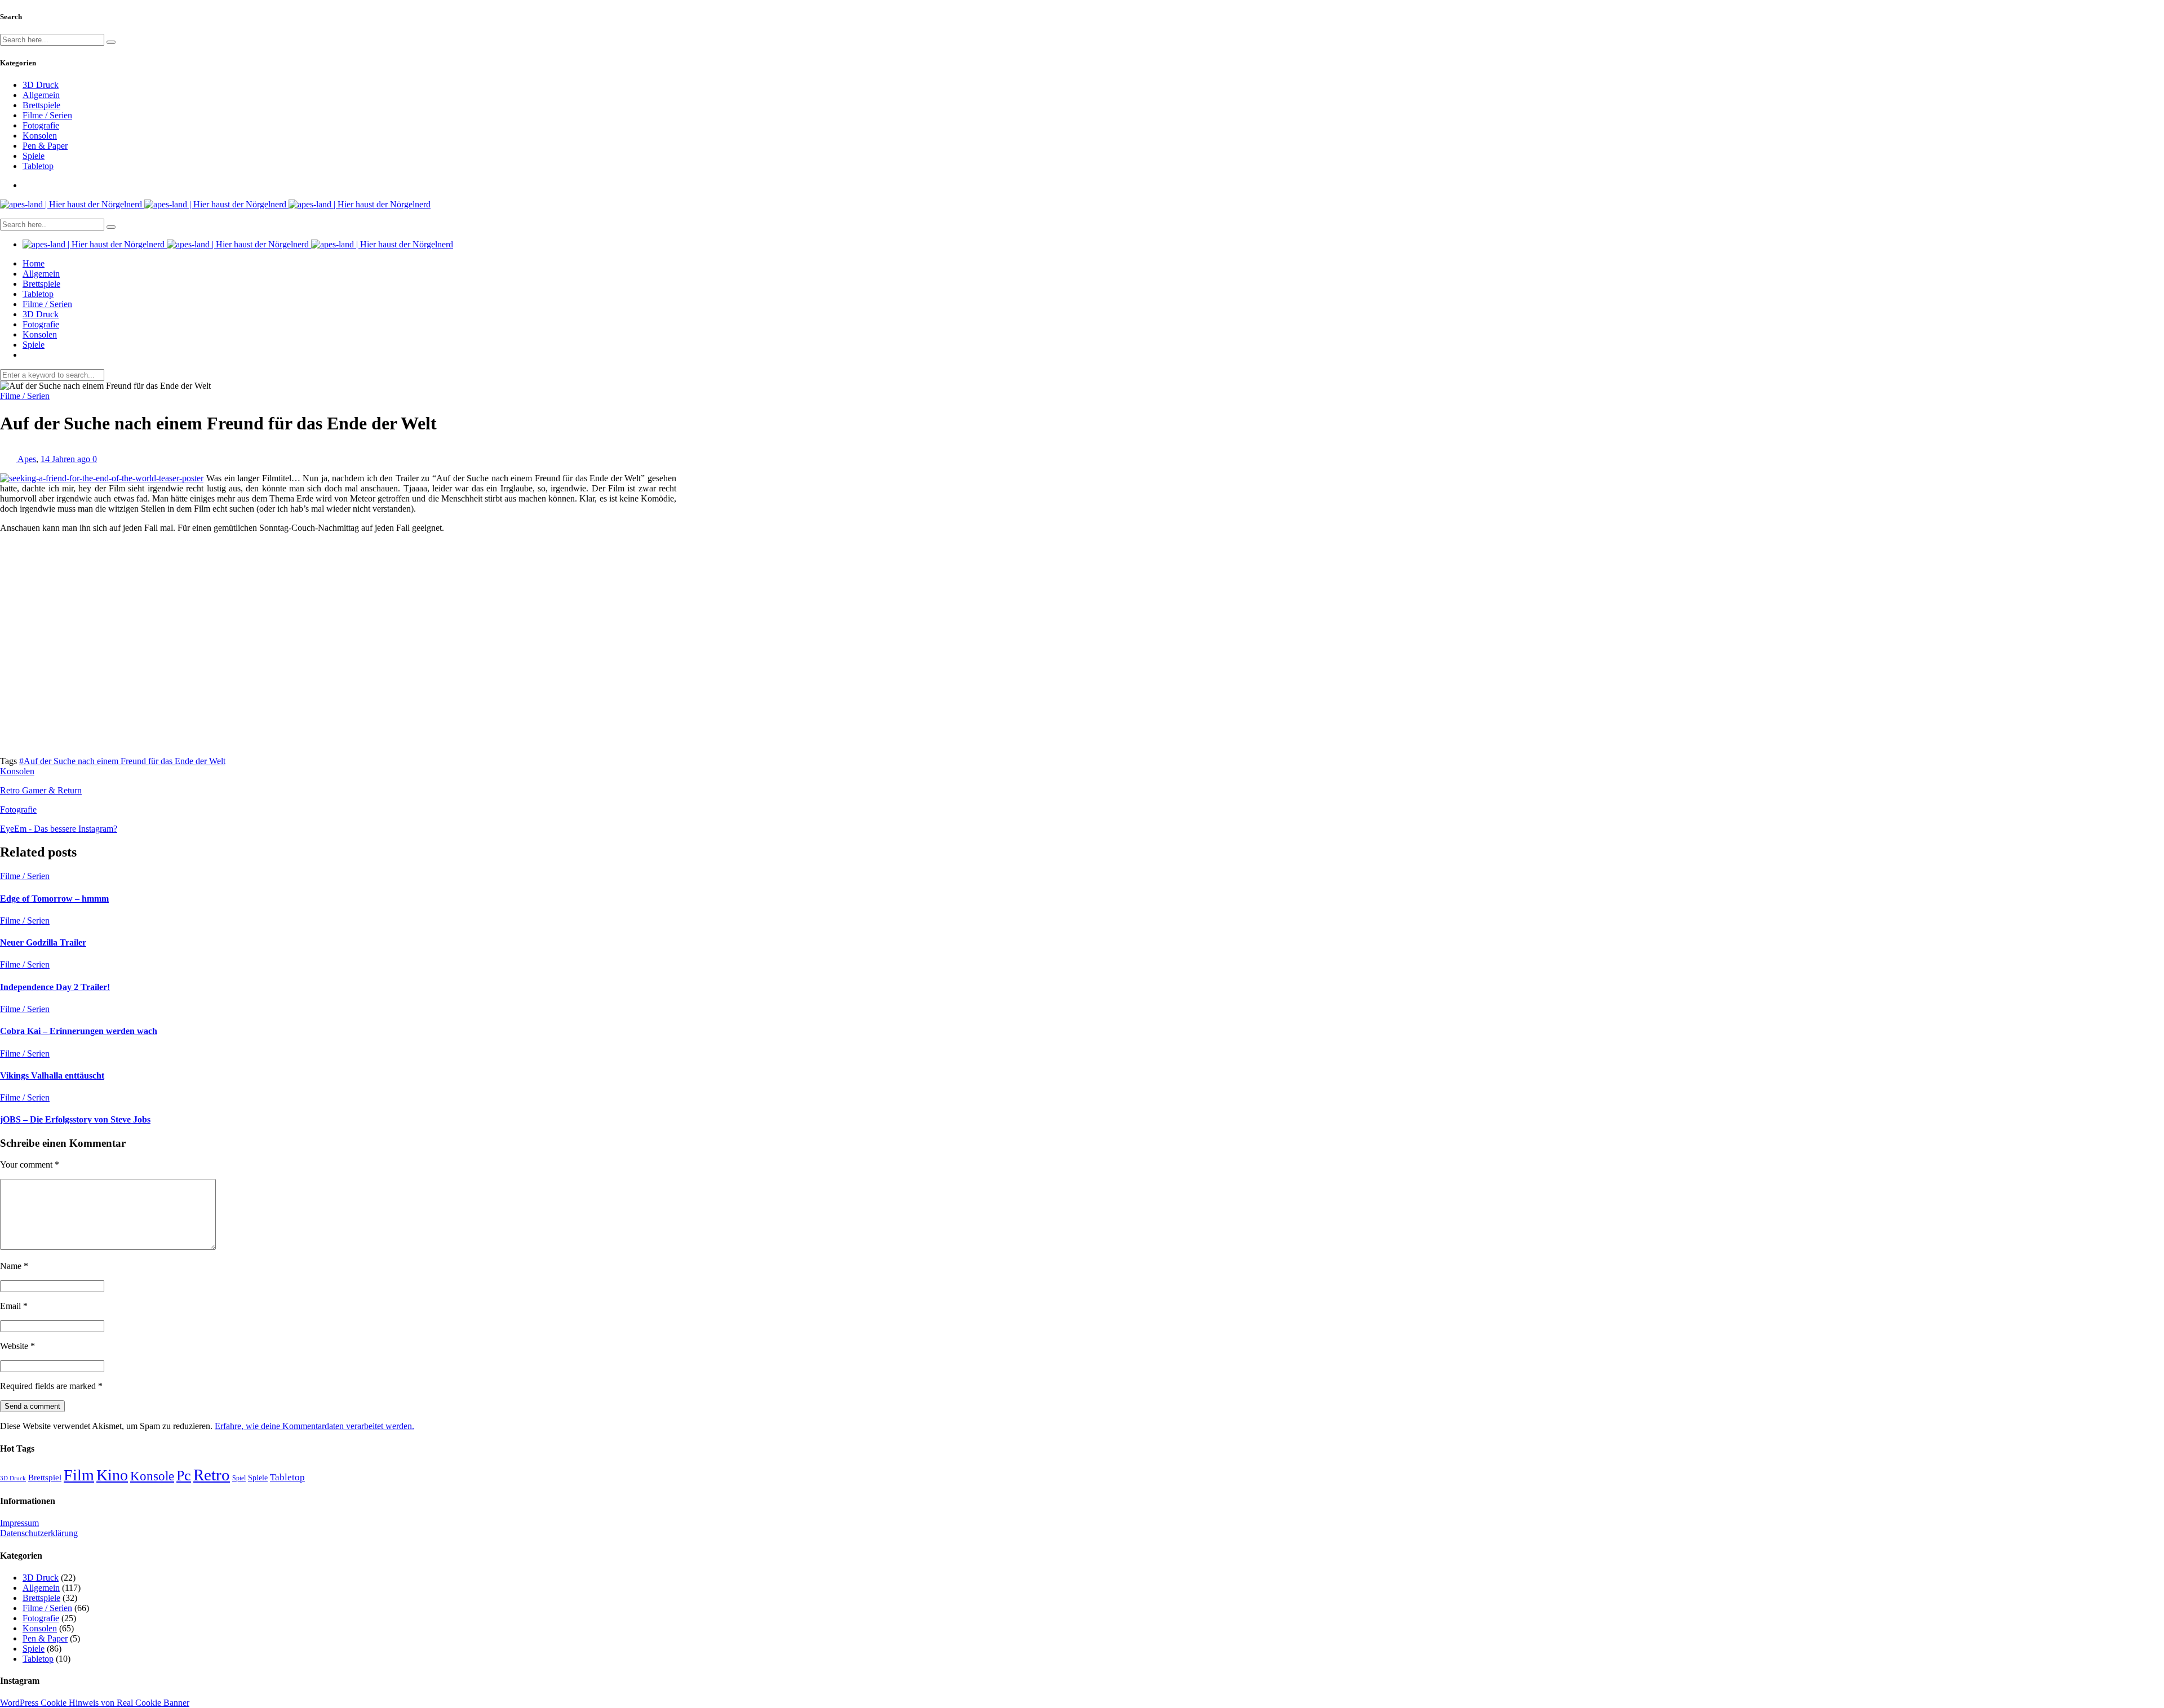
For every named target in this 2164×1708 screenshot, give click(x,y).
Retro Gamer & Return (41, 790)
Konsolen (40, 136)
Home (34, 263)
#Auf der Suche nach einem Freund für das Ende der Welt (122, 761)
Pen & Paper (45, 146)
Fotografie (41, 125)
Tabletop (38, 166)
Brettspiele (41, 105)
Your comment (30, 1164)
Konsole (152, 1476)
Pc (184, 1476)
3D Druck (41, 85)
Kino (112, 1475)
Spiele (34, 156)
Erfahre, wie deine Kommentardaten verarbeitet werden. (314, 1426)
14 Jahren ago (66, 459)
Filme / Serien (47, 115)
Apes (27, 459)
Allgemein (41, 95)
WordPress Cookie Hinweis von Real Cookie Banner (95, 1703)
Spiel (239, 1478)
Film (79, 1475)
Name (14, 1266)
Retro (212, 1475)
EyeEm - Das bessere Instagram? (59, 829)
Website (17, 1346)
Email (14, 1306)
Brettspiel (45, 1477)
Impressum (19, 1523)
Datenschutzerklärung (39, 1533)
